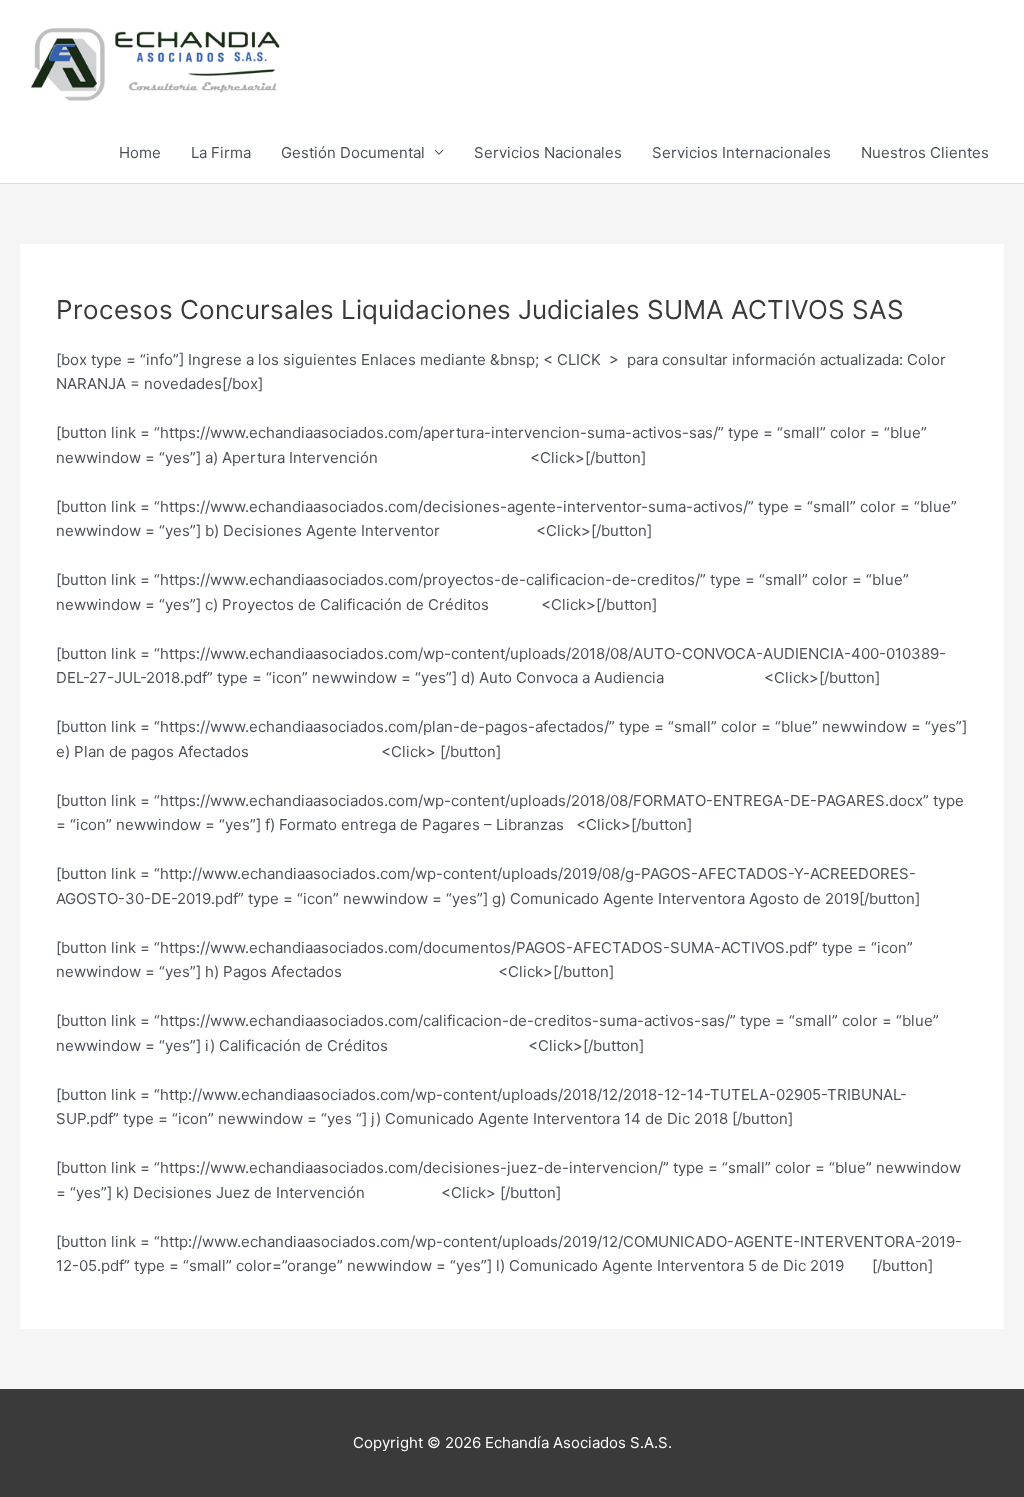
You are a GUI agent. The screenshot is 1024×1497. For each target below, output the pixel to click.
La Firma (221, 152)
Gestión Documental (353, 152)
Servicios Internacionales (741, 152)
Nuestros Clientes (925, 152)
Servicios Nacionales (548, 152)
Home (140, 152)
